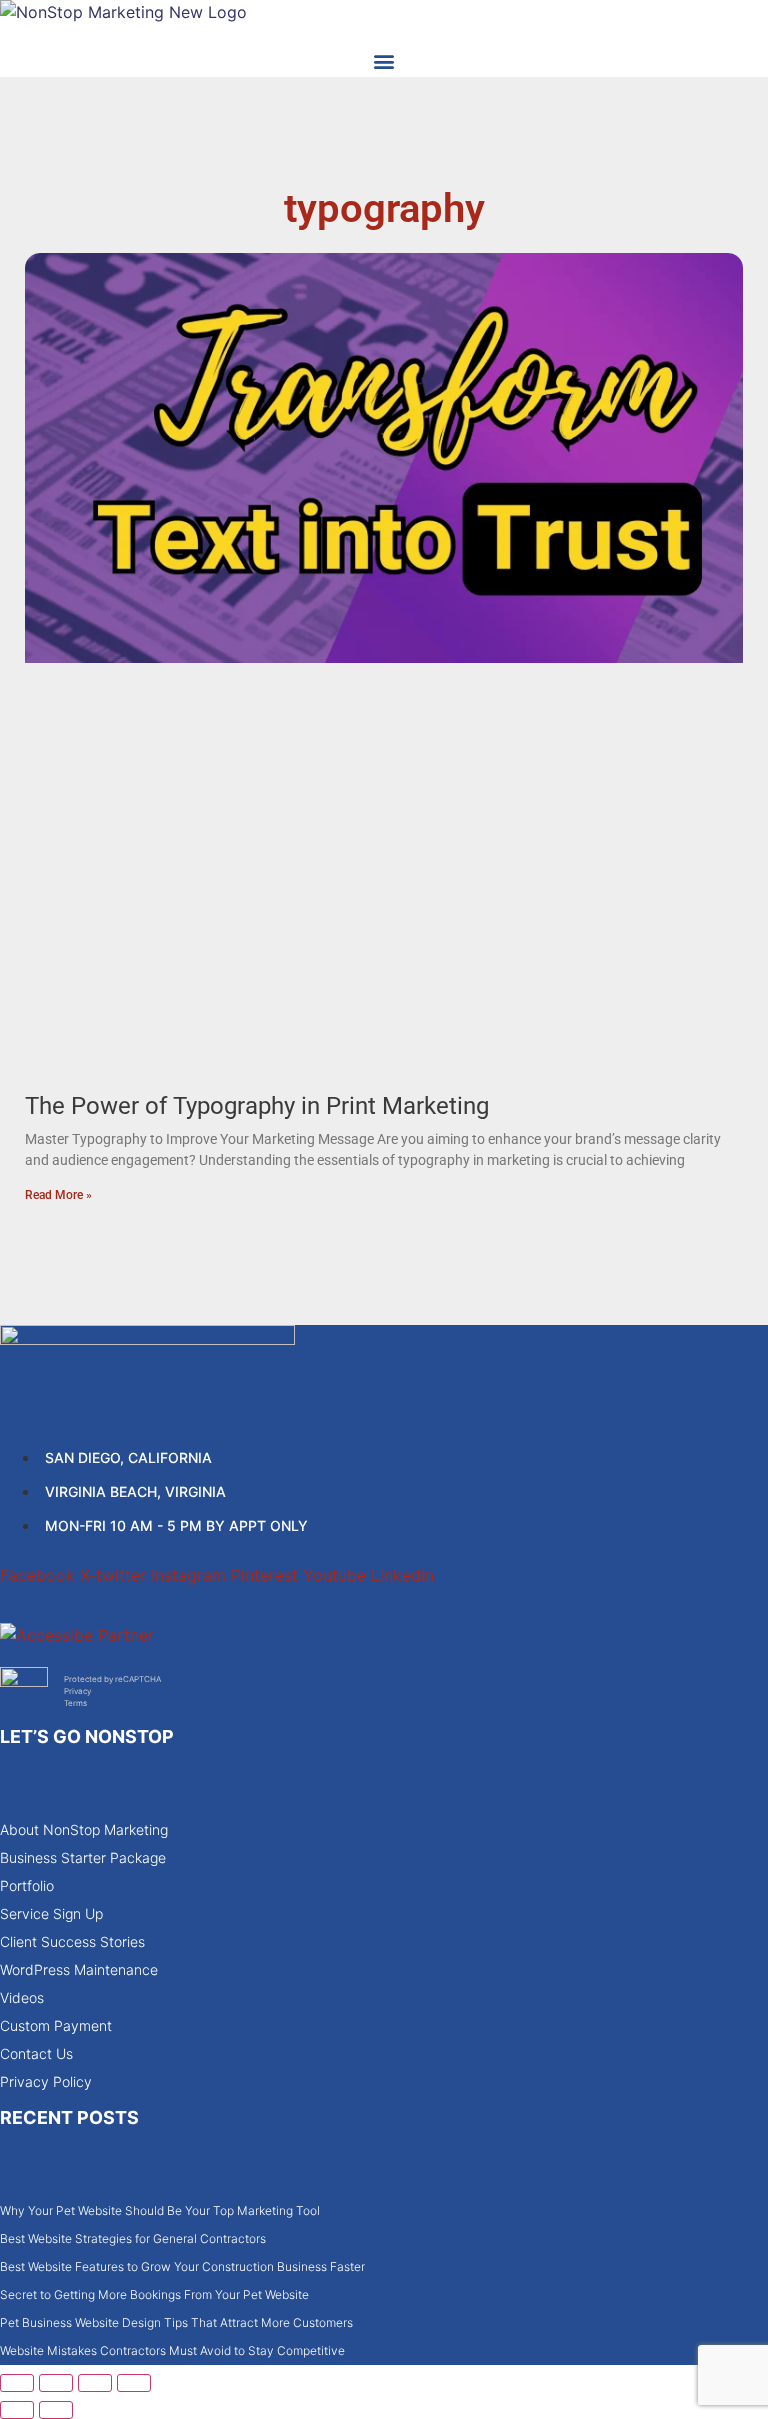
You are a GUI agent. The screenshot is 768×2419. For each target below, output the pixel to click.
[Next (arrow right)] (56, 2410)
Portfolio (27, 1885)
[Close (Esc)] (134, 2383)
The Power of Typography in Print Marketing (257, 1106)
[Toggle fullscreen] (56, 2383)
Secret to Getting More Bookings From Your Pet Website (154, 2294)
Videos (22, 1997)
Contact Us (36, 2053)
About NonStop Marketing (84, 1829)
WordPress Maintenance (79, 1969)
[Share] (95, 2383)
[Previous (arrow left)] (17, 2410)
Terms (75, 1703)
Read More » (58, 1195)
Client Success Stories (72, 1941)
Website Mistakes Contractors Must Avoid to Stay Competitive (172, 2350)
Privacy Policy (46, 2081)
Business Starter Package (83, 1857)
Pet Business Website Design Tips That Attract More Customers (176, 2322)
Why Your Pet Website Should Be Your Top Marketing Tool (160, 2210)
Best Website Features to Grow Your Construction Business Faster (182, 2266)
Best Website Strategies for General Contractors (133, 2238)
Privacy (77, 1691)
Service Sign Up (51, 1913)
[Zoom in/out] (17, 2383)
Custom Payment (56, 2025)
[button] (384, 60)
